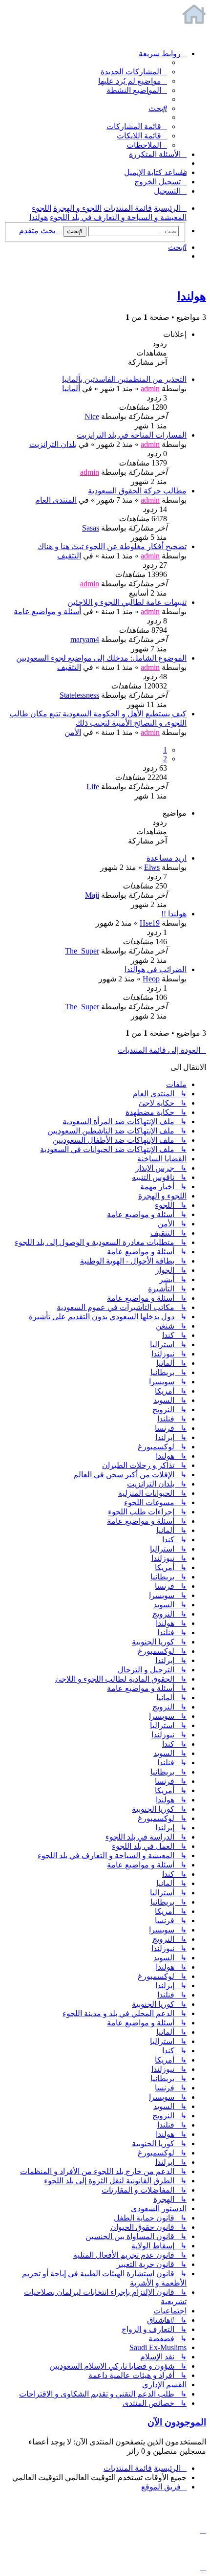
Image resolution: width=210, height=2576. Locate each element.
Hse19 (150, 923)
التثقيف (69, 556)
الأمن (73, 732)
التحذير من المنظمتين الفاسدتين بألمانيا (124, 379)
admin (150, 389)
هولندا (192, 296)
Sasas (91, 528)
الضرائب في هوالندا (156, 969)
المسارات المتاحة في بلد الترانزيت (132, 435)
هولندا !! (174, 914)
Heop (151, 979)
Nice (92, 416)
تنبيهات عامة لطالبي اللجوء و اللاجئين (127, 602)
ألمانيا (71, 389)
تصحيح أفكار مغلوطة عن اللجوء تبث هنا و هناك (112, 546)
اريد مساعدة (167, 858)
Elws (152, 867)
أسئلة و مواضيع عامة (47, 611)
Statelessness (79, 695)
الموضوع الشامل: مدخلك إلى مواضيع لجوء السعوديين (101, 658)
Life (93, 787)
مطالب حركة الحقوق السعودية (137, 491)
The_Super (82, 951)
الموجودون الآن (177, 2422)
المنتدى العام (56, 500)
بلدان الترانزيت (53, 444)
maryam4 (85, 639)
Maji (92, 895)
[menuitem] (134, 72)
